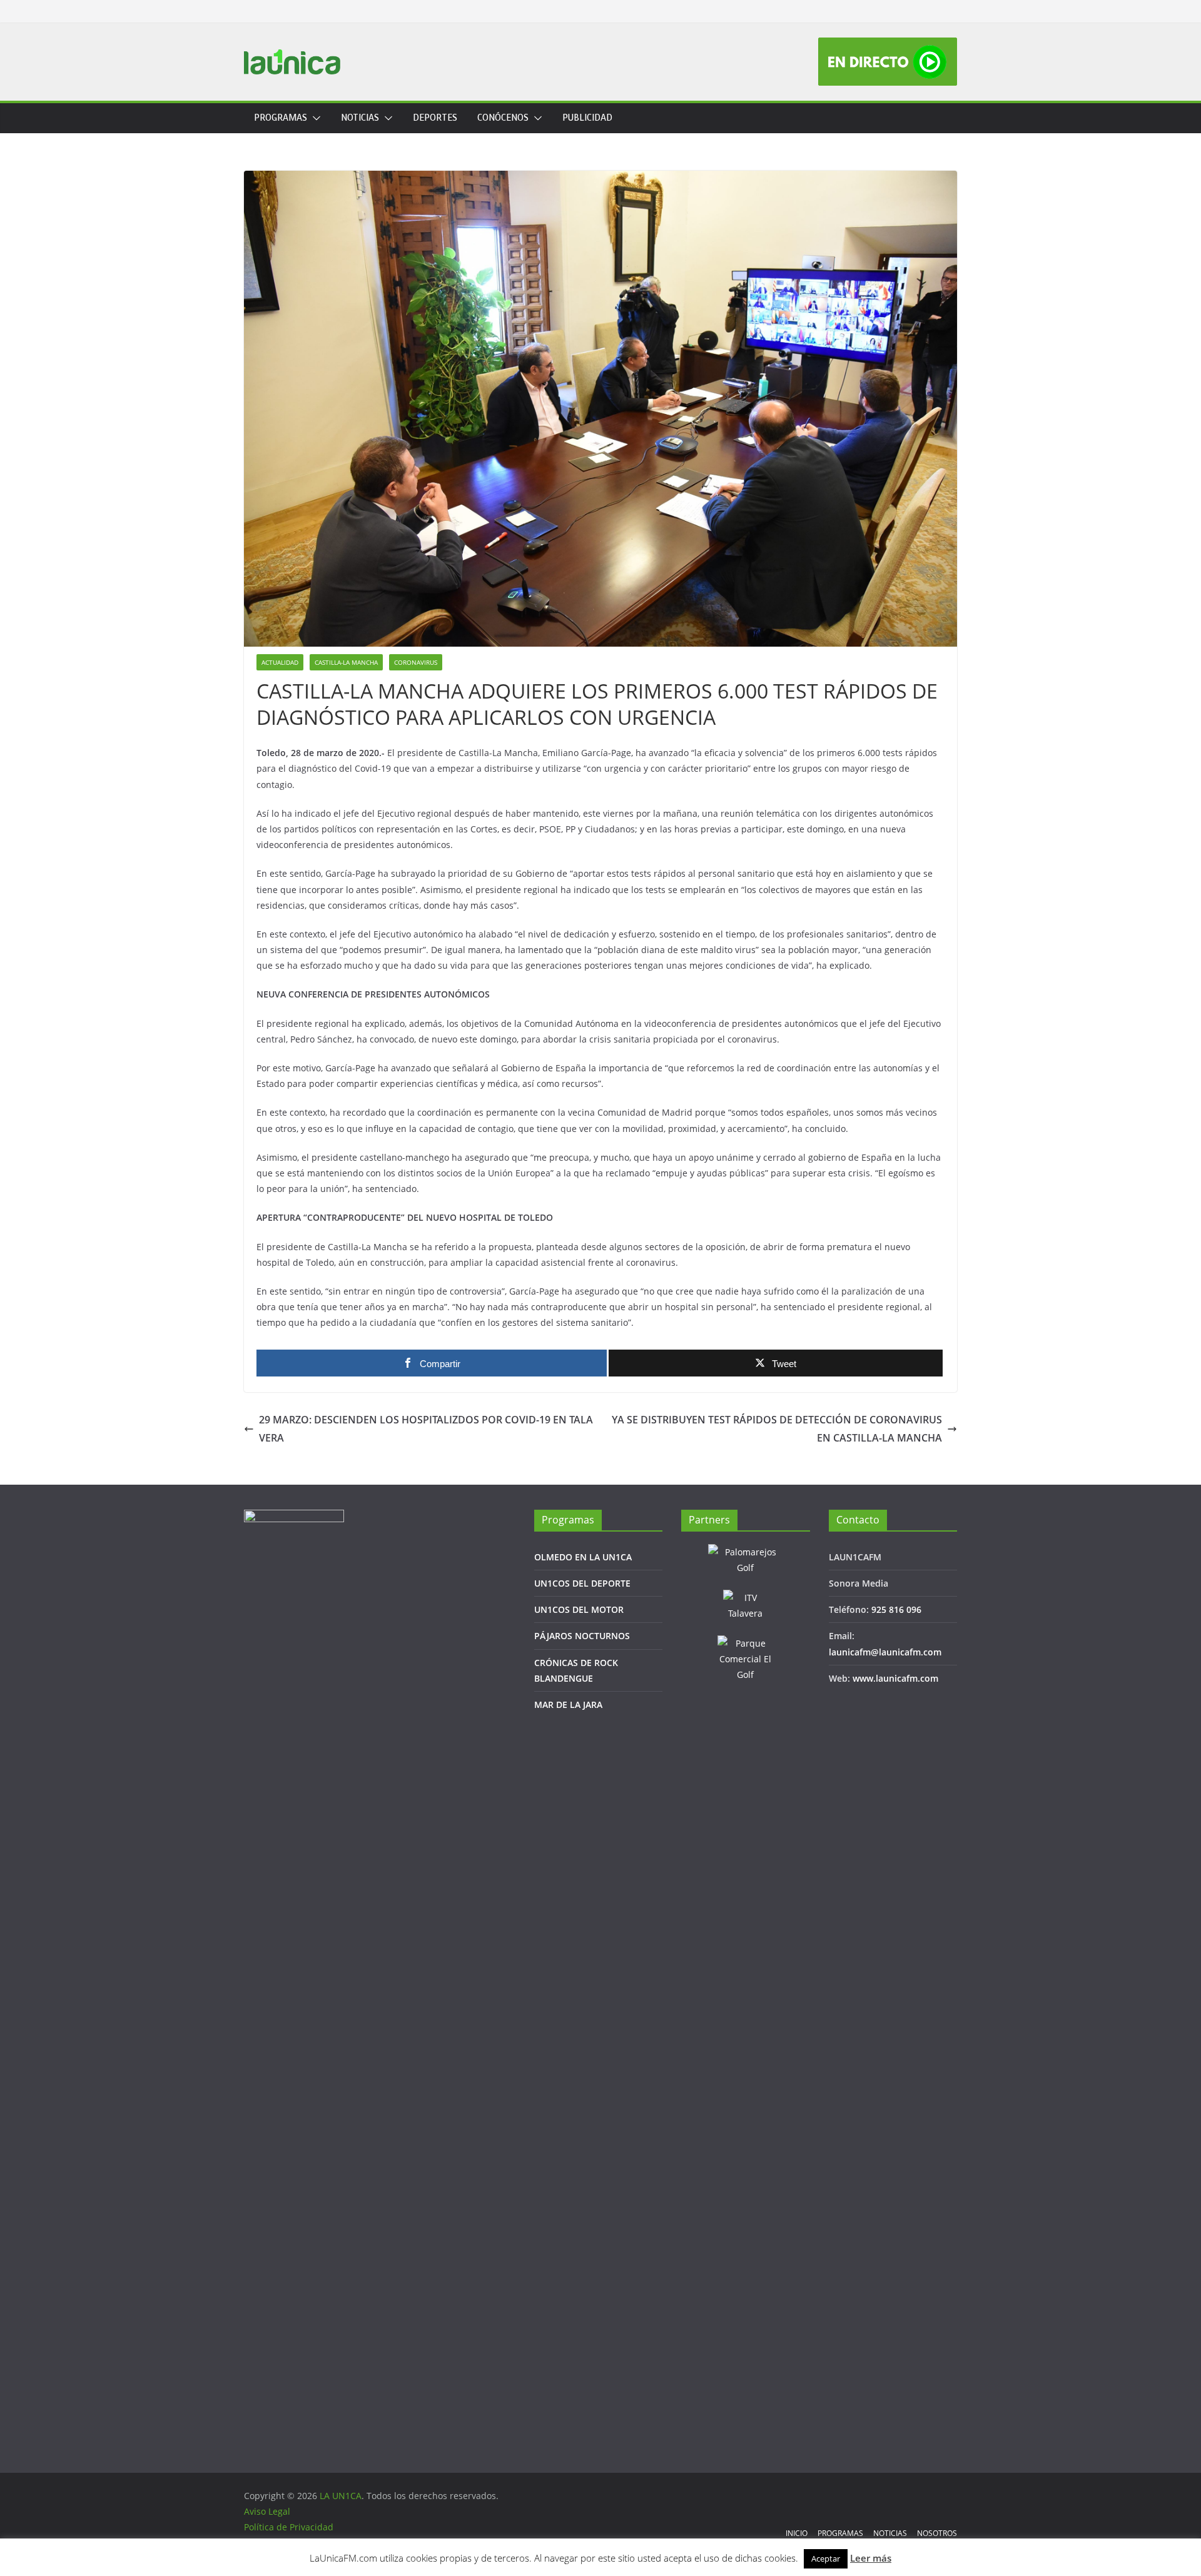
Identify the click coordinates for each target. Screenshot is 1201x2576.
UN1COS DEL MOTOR (579, 1609)
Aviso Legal (267, 2511)
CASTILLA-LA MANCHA (346, 662)
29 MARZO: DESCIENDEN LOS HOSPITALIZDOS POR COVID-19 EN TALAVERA (426, 1429)
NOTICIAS (360, 118)
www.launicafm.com (895, 1678)
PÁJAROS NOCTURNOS (582, 1636)
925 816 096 (896, 1609)
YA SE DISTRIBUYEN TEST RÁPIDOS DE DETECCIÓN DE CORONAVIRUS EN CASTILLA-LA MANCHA (777, 1429)
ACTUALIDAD (280, 662)
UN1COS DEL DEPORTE (582, 1583)
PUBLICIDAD (587, 118)
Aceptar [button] (826, 2558)
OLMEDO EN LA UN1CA (583, 1557)
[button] (314, 118)
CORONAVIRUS (416, 662)
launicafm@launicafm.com (885, 1652)
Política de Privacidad (289, 2527)
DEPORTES (435, 118)
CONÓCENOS (503, 118)
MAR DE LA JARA (568, 1705)
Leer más (871, 2558)
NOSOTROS (937, 2533)
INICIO (797, 2533)
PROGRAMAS (281, 118)
